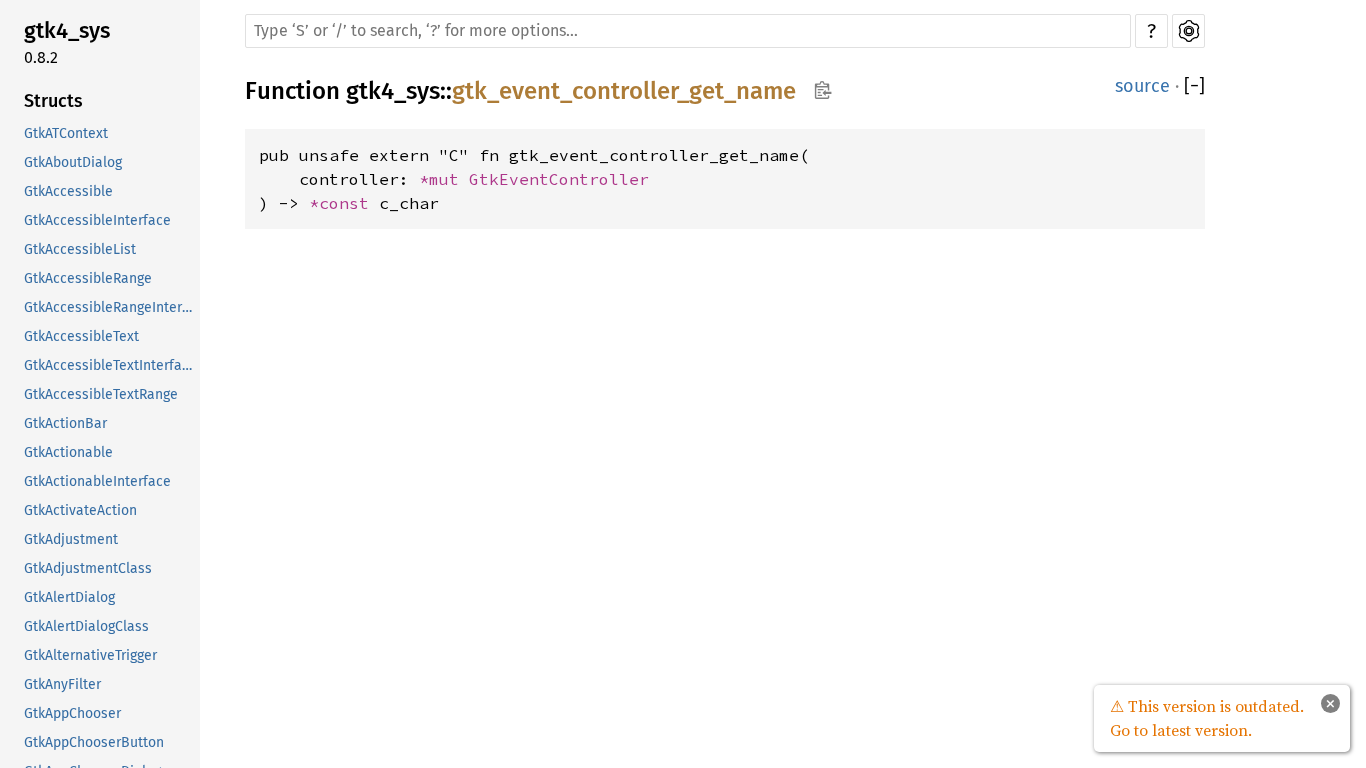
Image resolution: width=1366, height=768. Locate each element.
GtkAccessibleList (80, 249)
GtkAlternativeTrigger (90, 655)
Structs (53, 101)
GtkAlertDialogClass (86, 626)
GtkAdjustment (71, 539)
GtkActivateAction (80, 510)
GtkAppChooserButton (94, 742)
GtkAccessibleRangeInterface (110, 307)
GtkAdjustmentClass (88, 568)
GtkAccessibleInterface (97, 220)
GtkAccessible (68, 191)
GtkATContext (66, 133)
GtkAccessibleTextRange (101, 394)
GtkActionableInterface (97, 481)
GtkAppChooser (72, 713)
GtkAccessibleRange (88, 278)
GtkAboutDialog (73, 162)
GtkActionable (68, 452)
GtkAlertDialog (69, 597)
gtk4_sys (67, 30)
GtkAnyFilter (62, 684)
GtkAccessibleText (81, 336)
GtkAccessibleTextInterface (110, 365)
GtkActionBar (65, 423)
